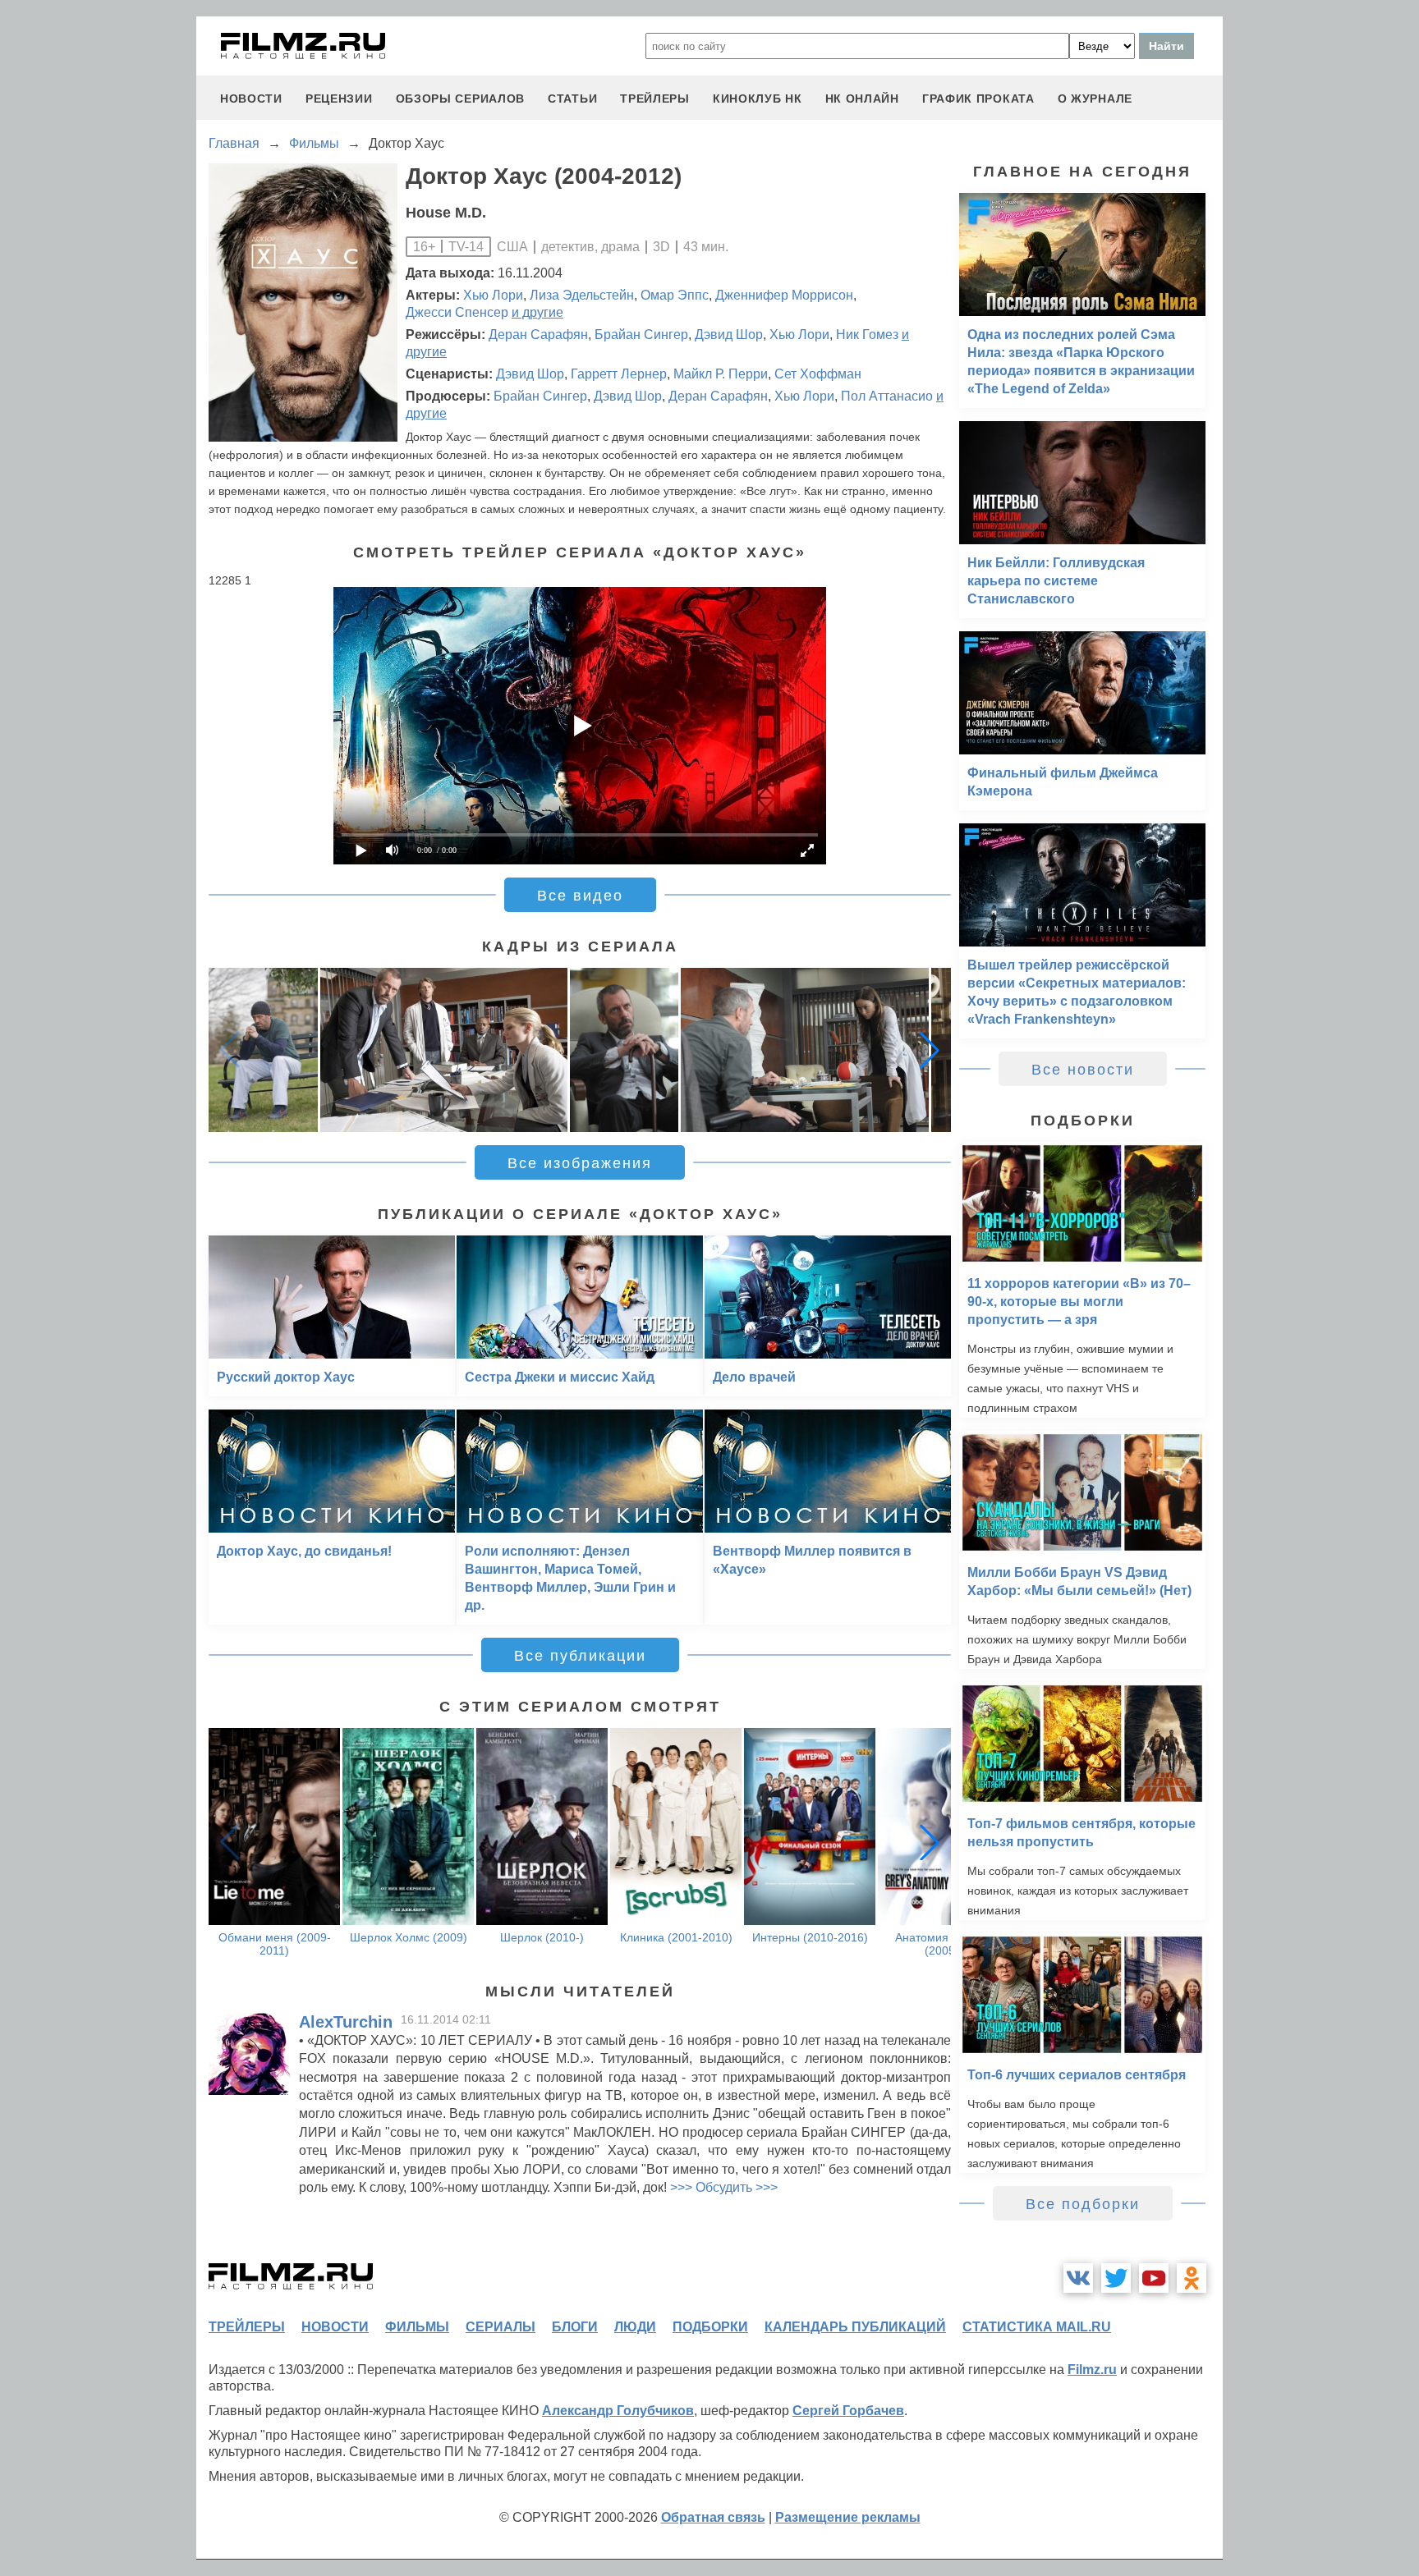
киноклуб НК (758, 99)
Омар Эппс (675, 295)
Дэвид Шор (729, 335)
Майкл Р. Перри (721, 374)
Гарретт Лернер (619, 374)
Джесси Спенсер (457, 312)
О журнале (1095, 99)
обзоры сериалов (461, 99)
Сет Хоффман (818, 374)
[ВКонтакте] (1078, 2278)
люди (635, 2327)
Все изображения (580, 1163)
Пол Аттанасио (887, 396)
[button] (930, 1050)
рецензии (339, 99)
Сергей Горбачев (848, 2411)
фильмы (417, 2327)
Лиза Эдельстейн (582, 295)
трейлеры (655, 99)
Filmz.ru (1092, 2370)
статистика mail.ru (1037, 2327)
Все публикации (580, 1656)
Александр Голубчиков (618, 2411)
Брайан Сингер (641, 335)
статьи (572, 99)
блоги (575, 2327)
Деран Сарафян (538, 335)
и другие (537, 312)
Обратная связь (713, 2517)
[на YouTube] (1154, 2278)
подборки (710, 2327)
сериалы (501, 2327)
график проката (978, 99)
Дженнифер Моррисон (784, 295)
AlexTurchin (346, 2022)
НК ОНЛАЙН (862, 99)
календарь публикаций (855, 2327)
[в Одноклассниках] (1192, 2278)
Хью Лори (493, 295)
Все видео (580, 896)
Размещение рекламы (848, 2517)
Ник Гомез (867, 335)
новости (251, 99)
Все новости (1083, 1070)
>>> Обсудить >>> (724, 2187)
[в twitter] (1116, 2278)
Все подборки (1083, 2204)
